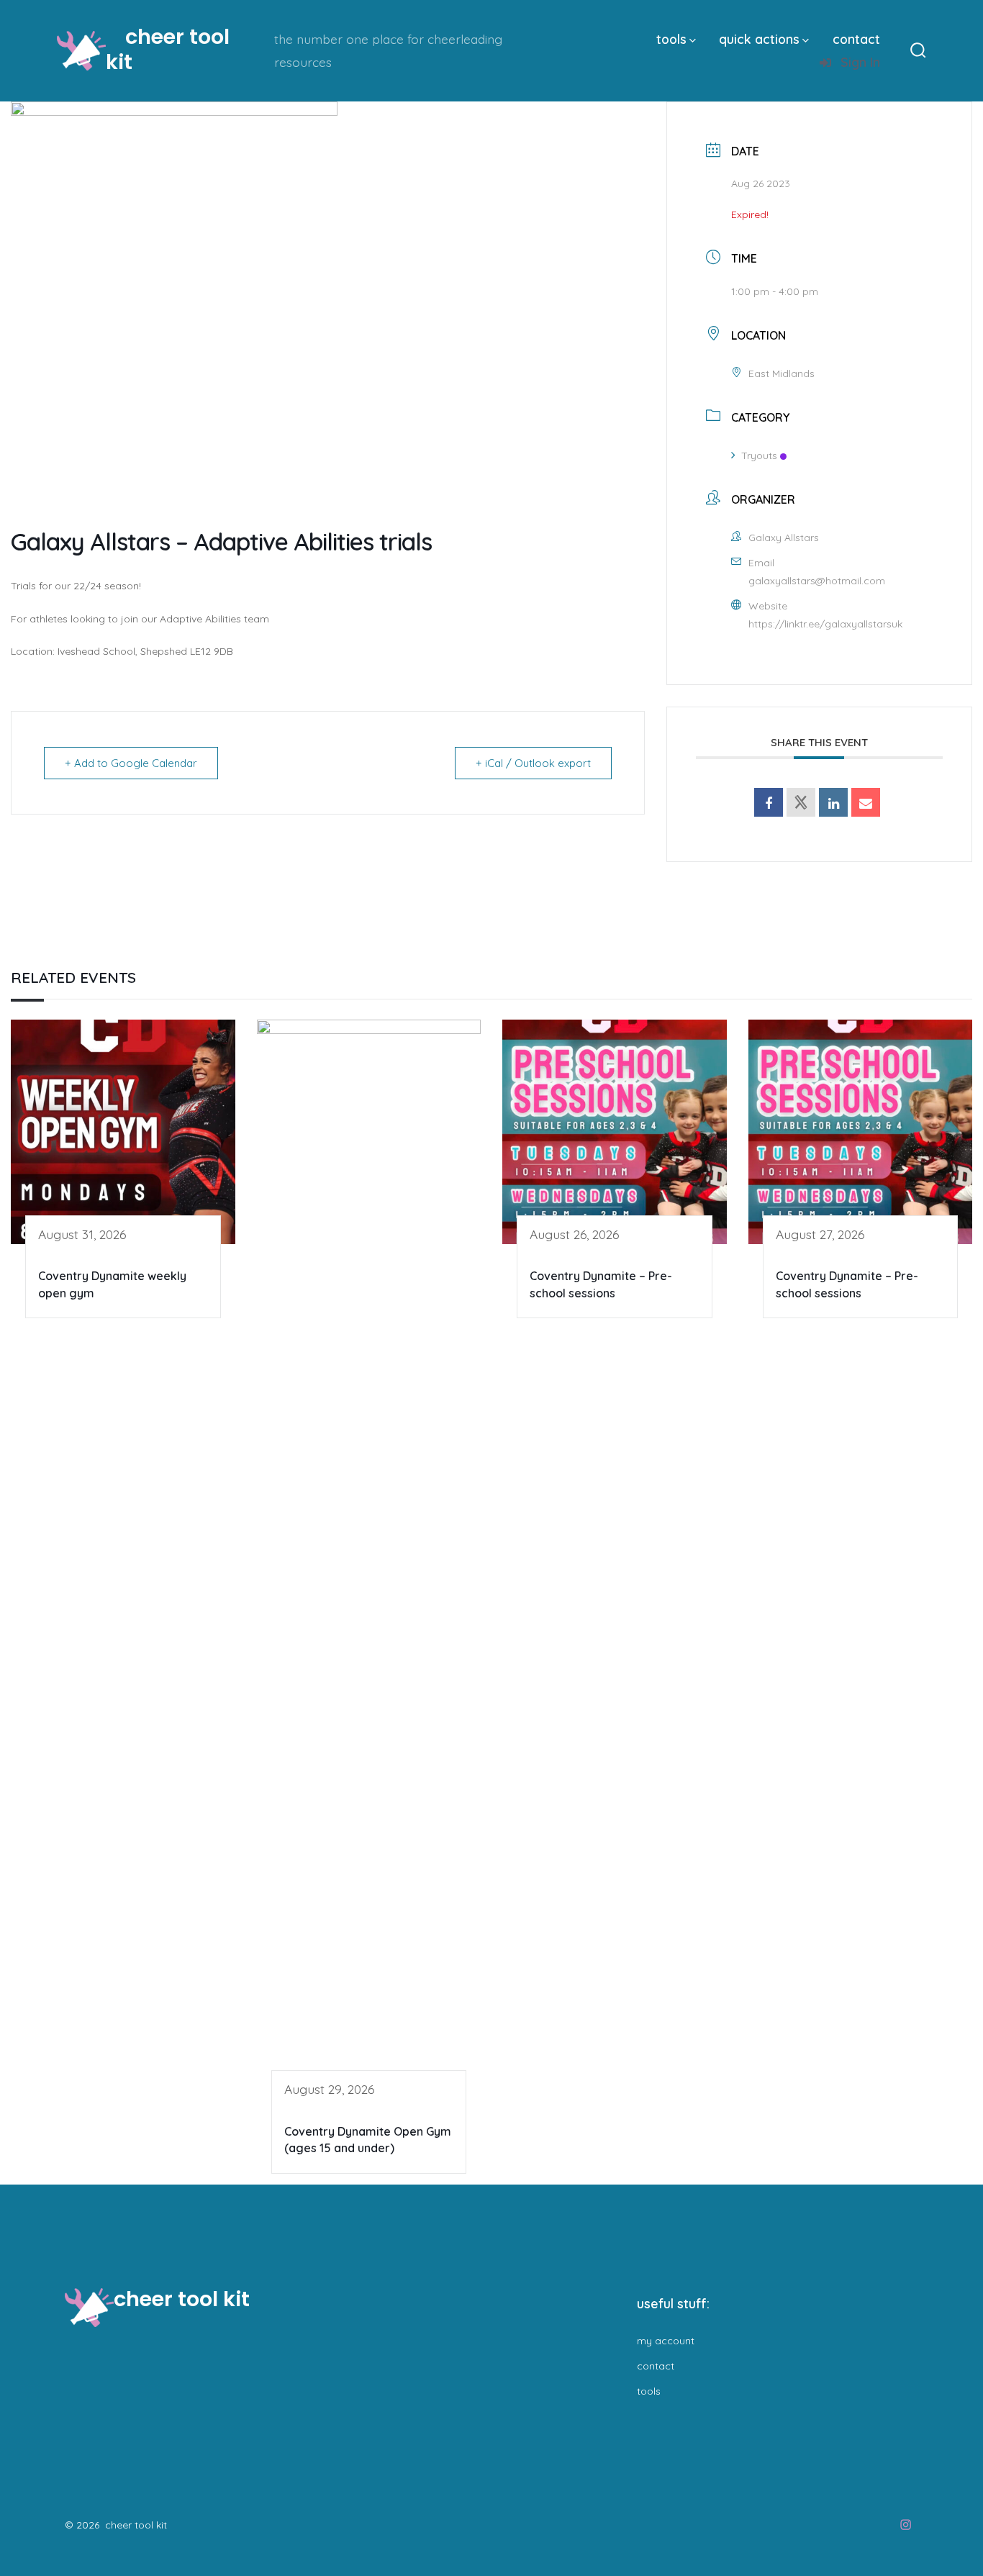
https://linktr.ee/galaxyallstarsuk (825, 624)
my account (666, 2341)
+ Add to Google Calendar (131, 763)
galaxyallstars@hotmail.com (817, 581)
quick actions (759, 39)
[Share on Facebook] (769, 802)
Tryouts (759, 455)
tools (671, 39)
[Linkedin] (833, 802)
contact (856, 39)
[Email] (866, 802)
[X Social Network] (801, 802)
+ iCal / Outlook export (533, 763)
